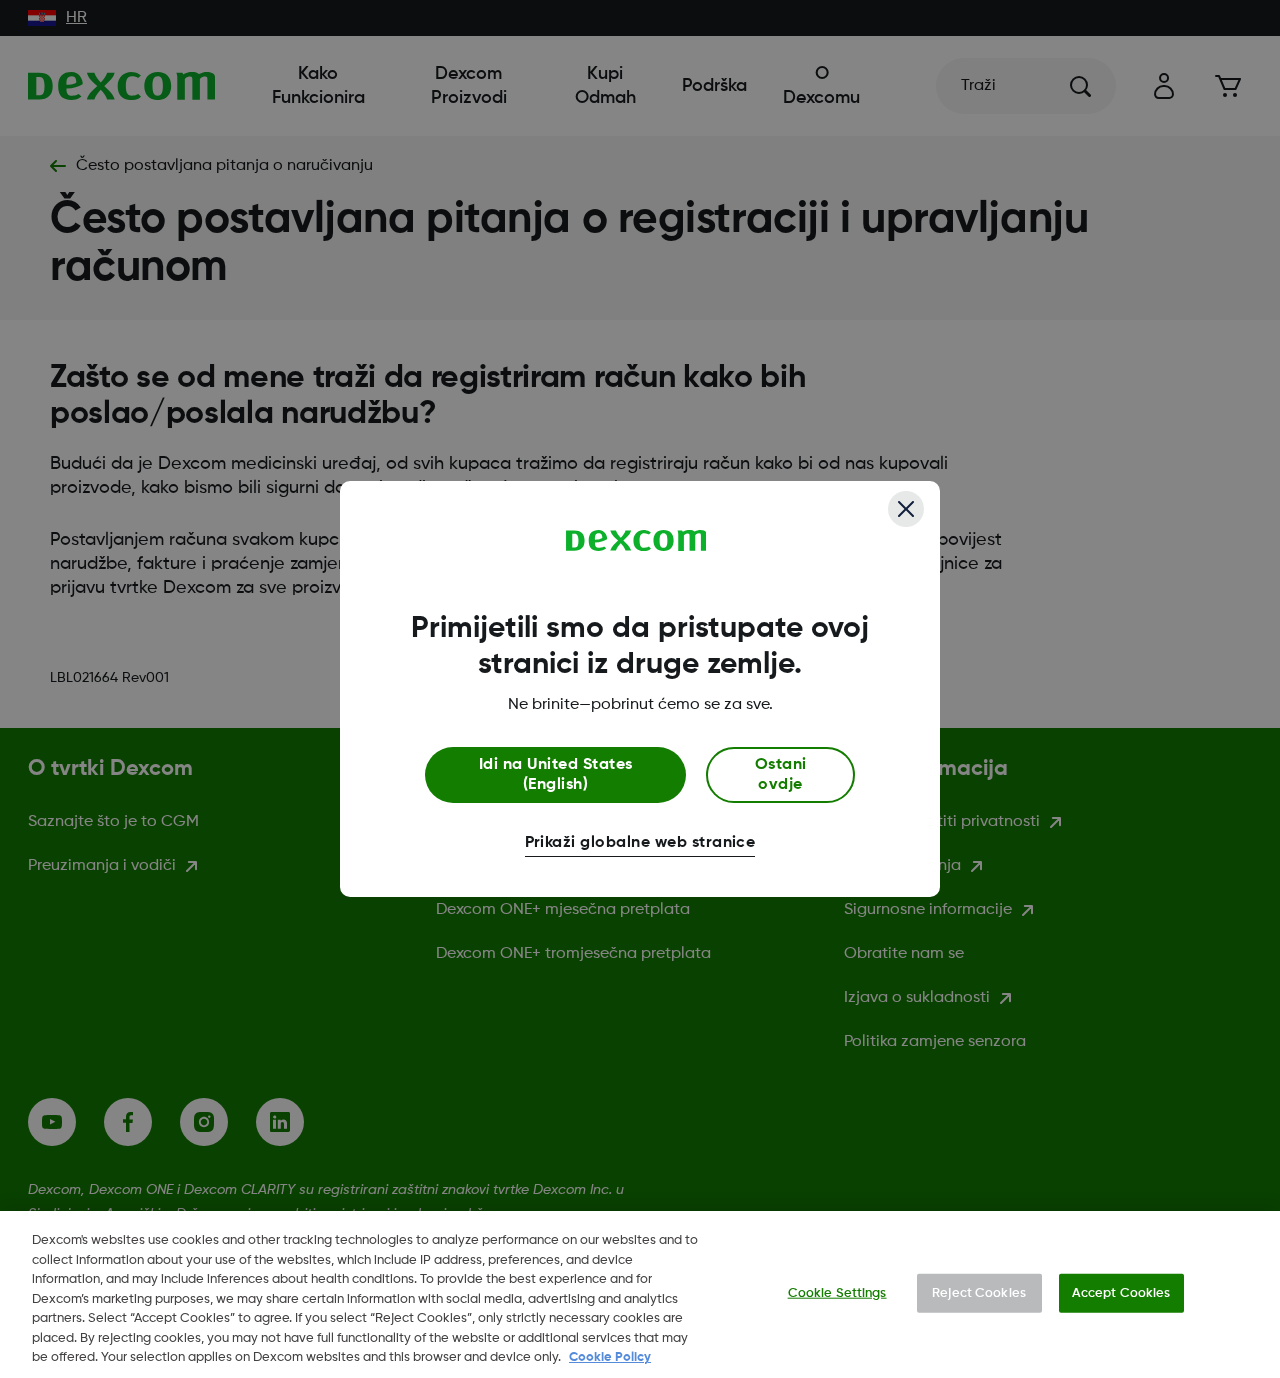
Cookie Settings (837, 1292)
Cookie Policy (610, 1357)
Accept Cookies (1121, 1292)
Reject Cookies (979, 1292)
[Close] (906, 509)
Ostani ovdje (781, 775)
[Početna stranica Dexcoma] (636, 541)
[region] (640, 1294)
